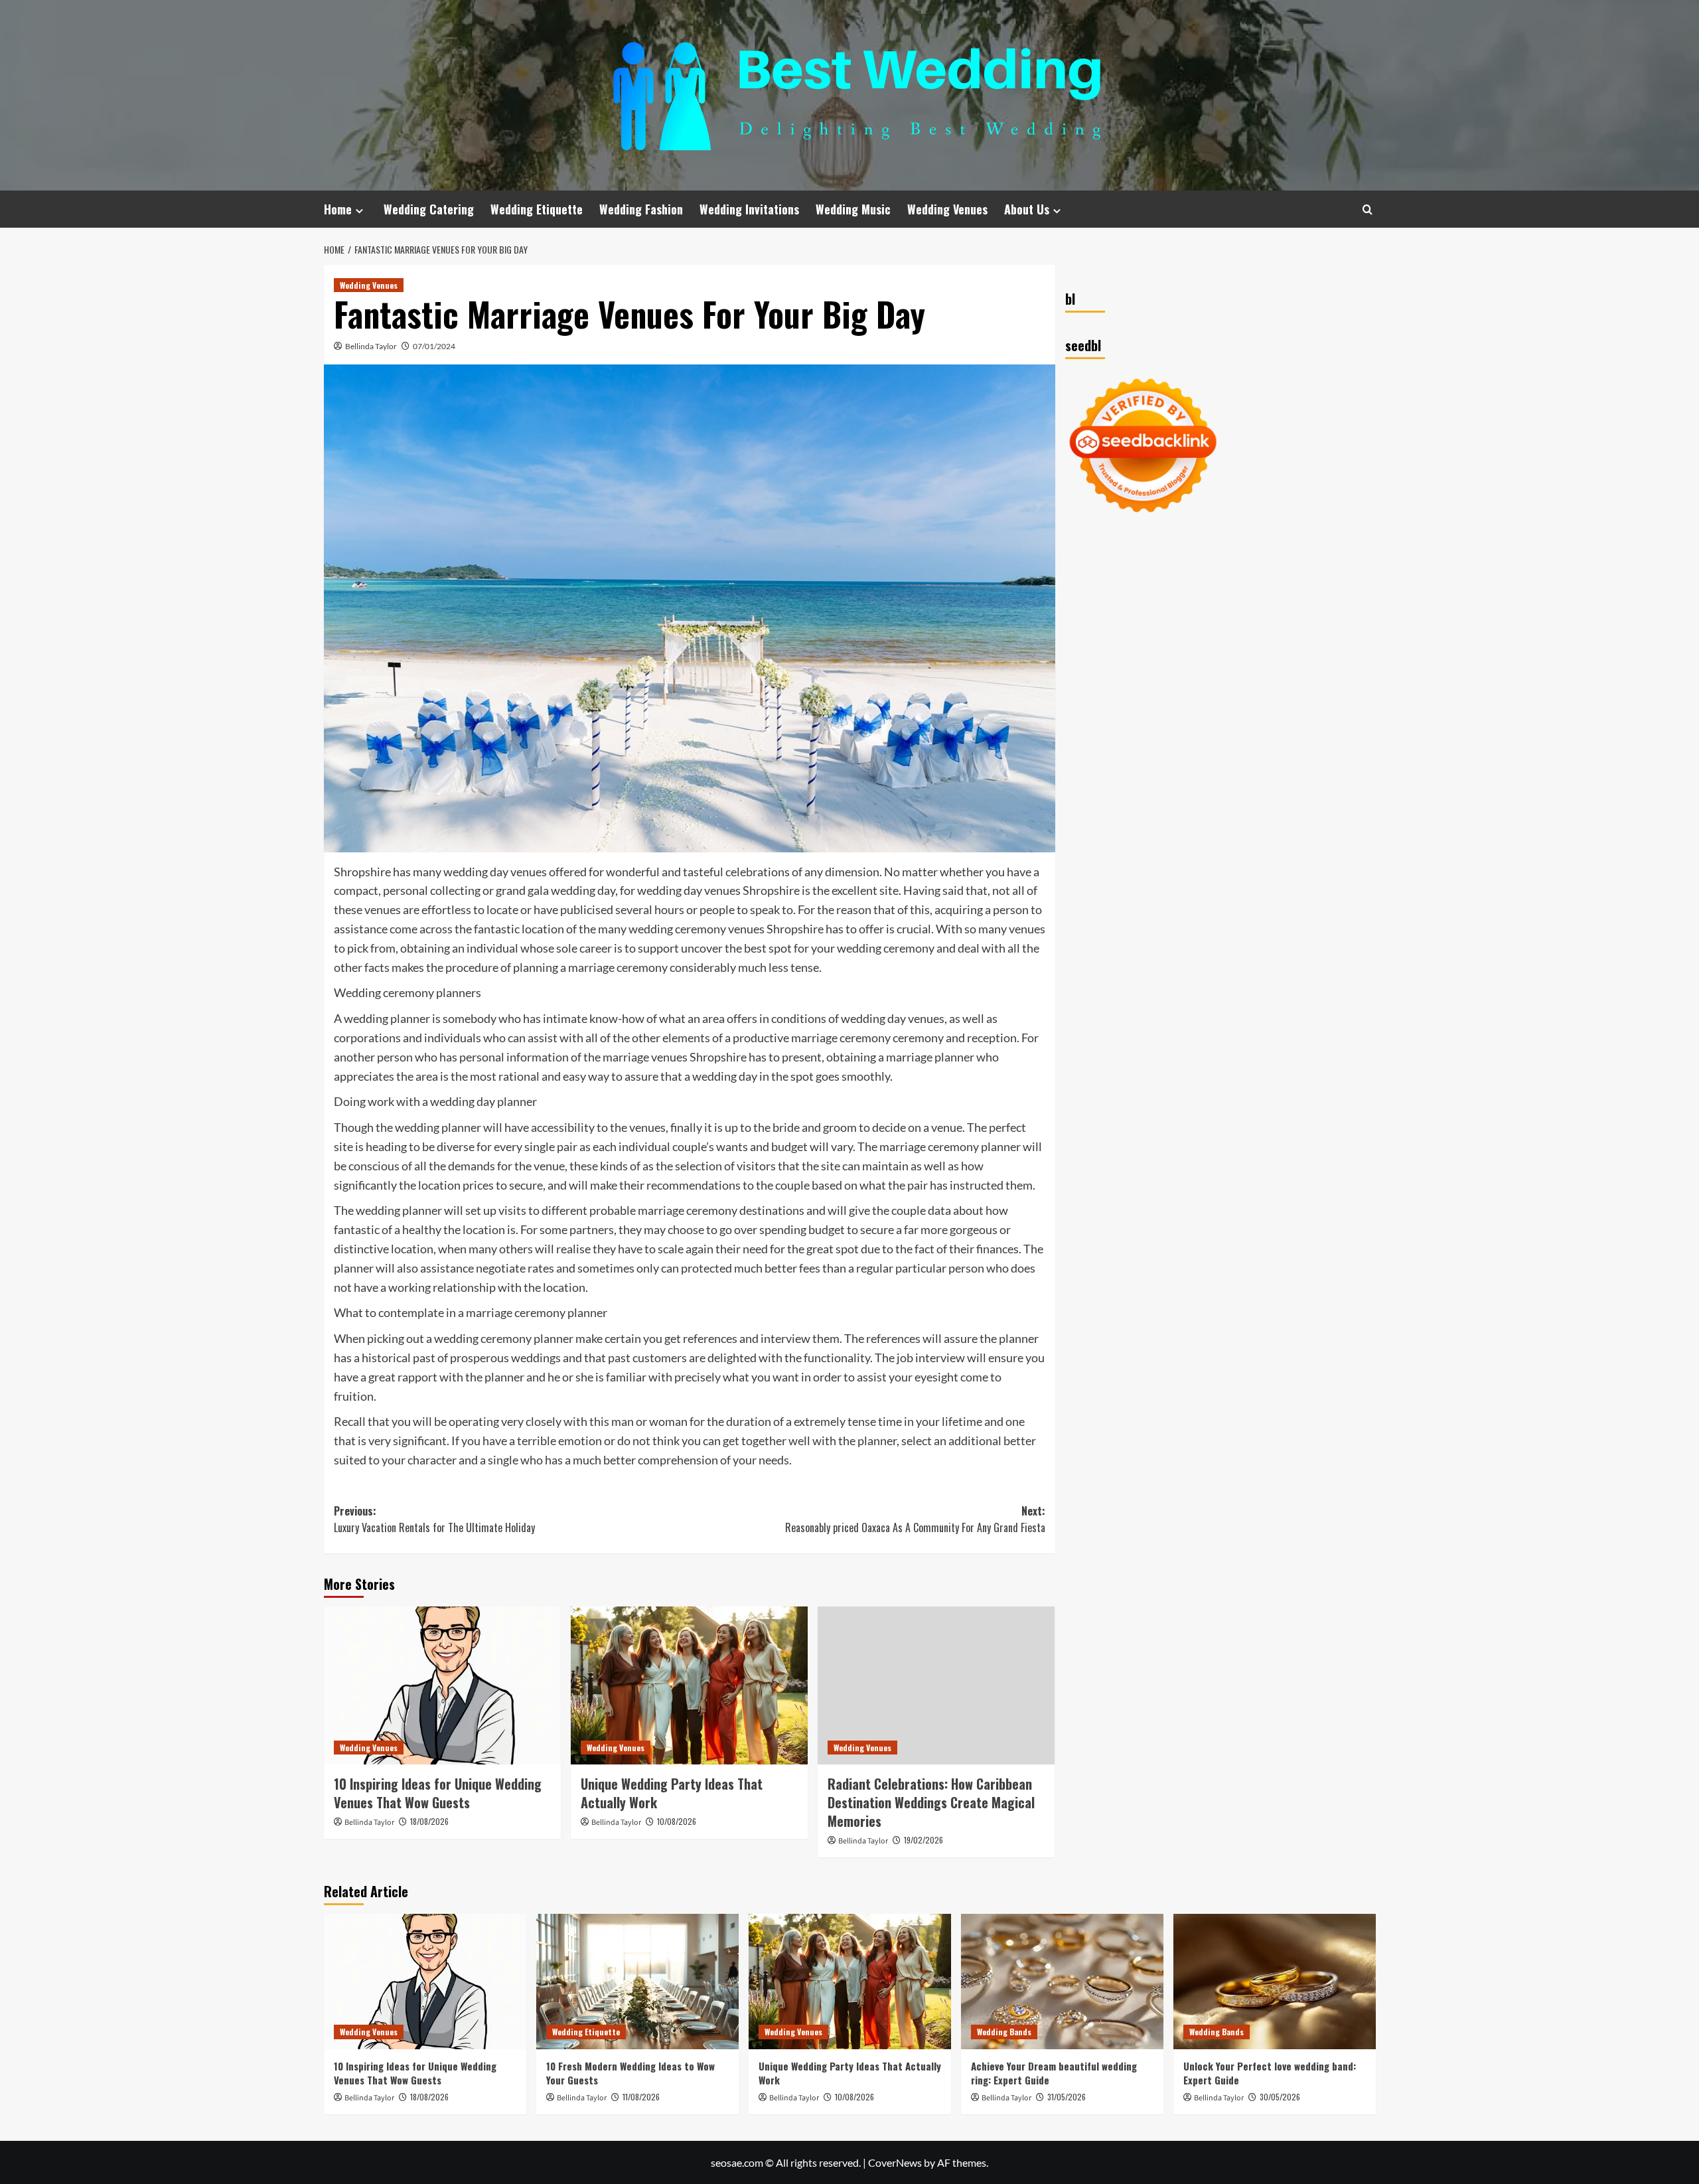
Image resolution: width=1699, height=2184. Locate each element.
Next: (915, 1520)
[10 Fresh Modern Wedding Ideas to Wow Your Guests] (637, 1981)
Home (338, 209)
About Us (1027, 209)
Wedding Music (853, 209)
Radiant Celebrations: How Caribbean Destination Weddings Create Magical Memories (931, 1802)
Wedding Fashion (641, 209)
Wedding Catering (429, 209)
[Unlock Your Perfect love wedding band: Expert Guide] (1275, 1981)
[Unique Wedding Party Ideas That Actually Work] (689, 1685)
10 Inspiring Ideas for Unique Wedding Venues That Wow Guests (438, 1793)
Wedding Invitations (749, 209)
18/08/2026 (429, 1821)
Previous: (434, 1520)
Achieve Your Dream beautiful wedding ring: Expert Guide (1054, 2073)
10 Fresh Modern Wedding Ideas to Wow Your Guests (630, 2073)
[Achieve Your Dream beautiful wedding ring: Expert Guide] (1062, 1981)
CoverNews (895, 2162)
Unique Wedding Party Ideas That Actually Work (672, 1793)
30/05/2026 (1280, 2097)
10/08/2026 (677, 1821)
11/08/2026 (641, 2097)
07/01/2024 (434, 346)
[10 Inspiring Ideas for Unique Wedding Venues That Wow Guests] (442, 1685)
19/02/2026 (923, 1840)
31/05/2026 (1067, 2097)
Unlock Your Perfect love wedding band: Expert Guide (1270, 2073)
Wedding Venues (947, 209)
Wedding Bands (1004, 2032)
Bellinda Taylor (371, 346)
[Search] (1367, 209)
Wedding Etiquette (537, 209)
